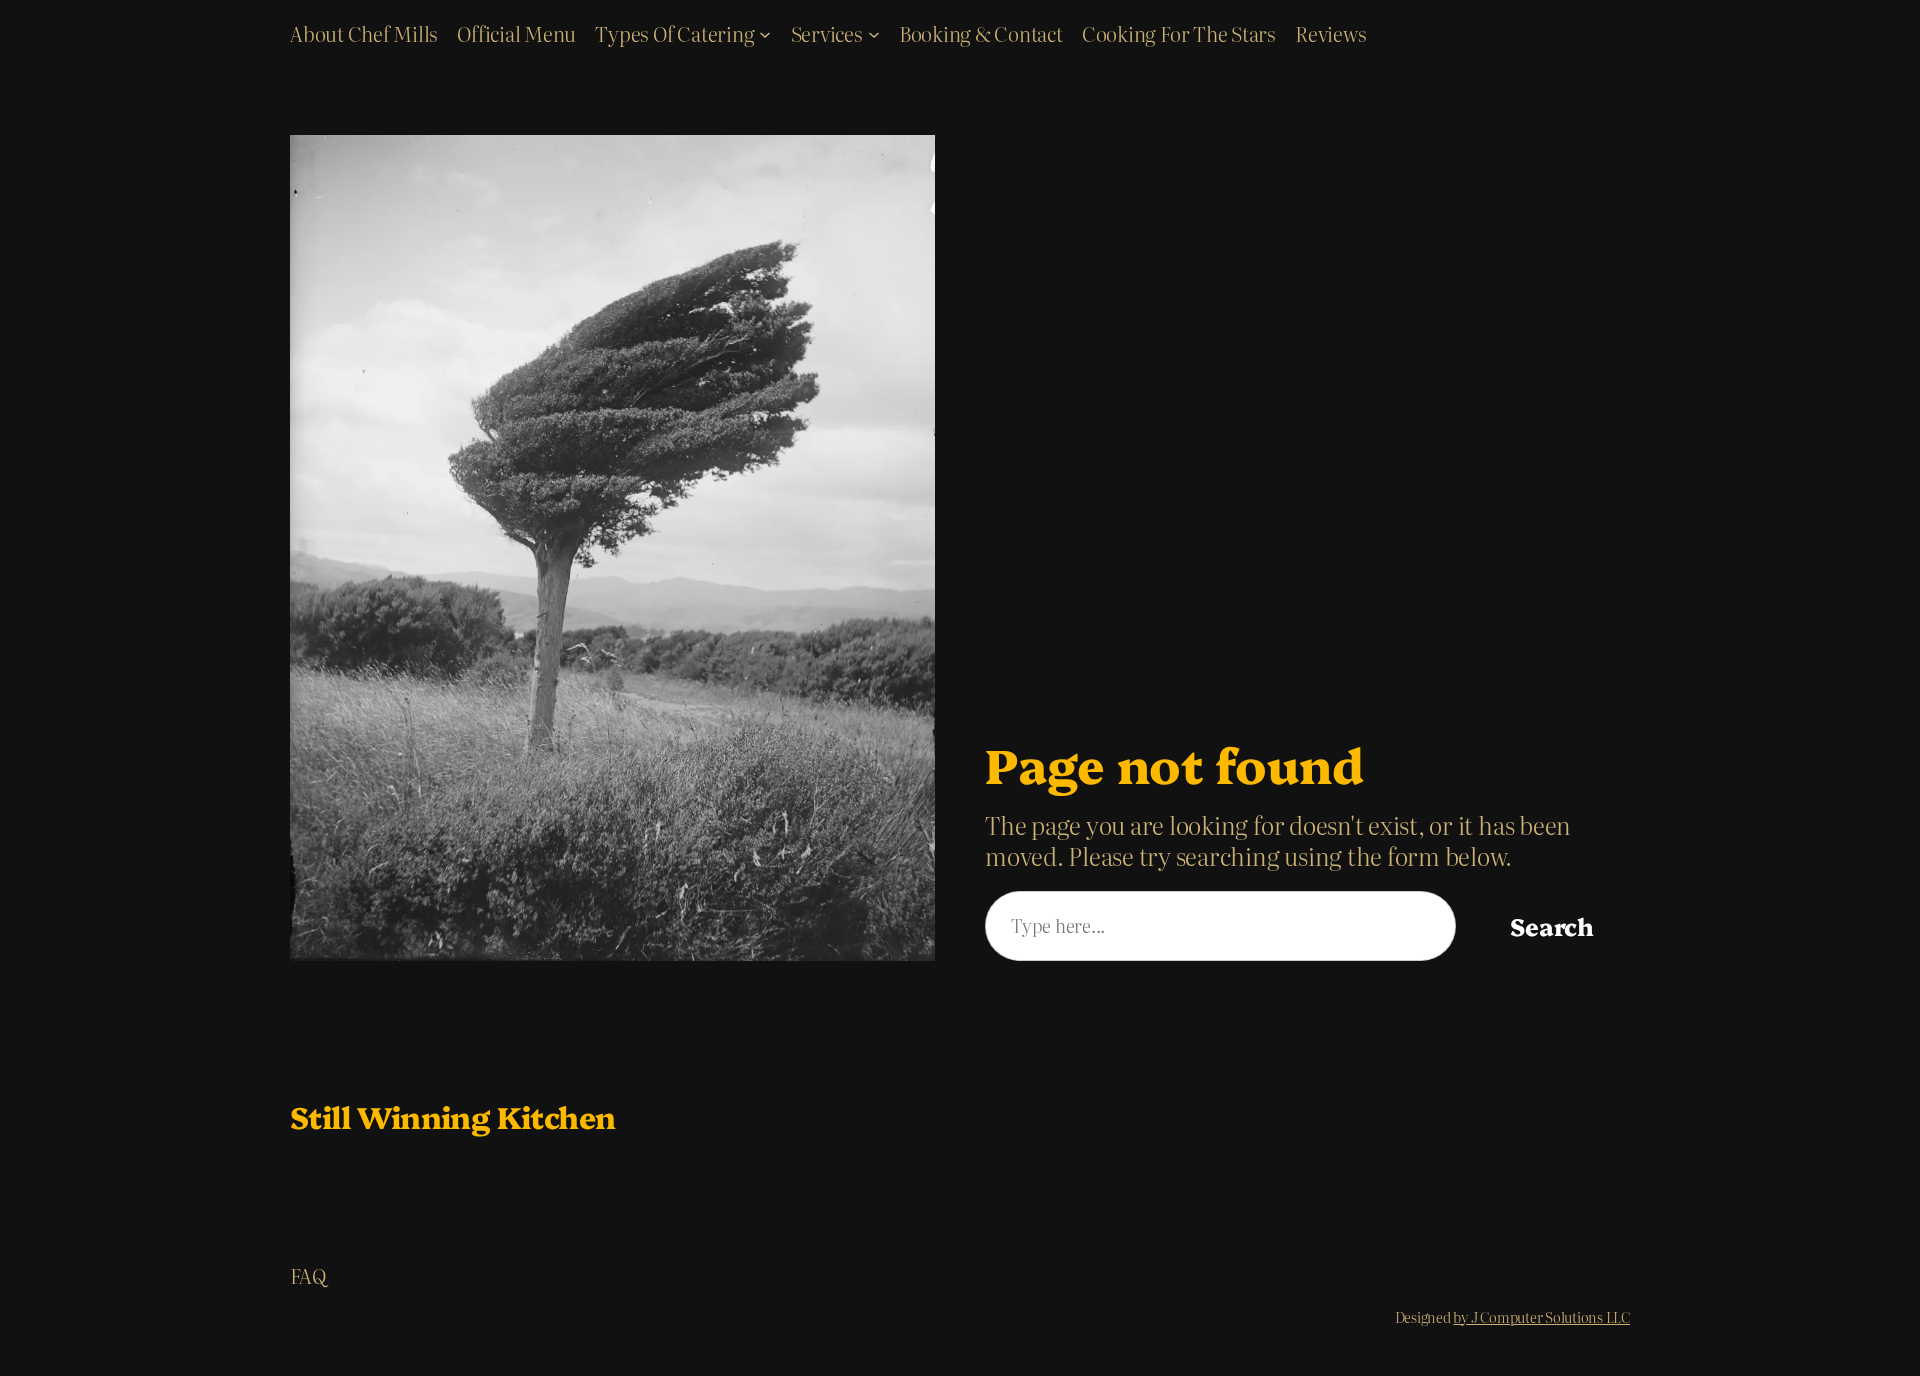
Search (1552, 925)
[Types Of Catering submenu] (765, 33)
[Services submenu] (874, 33)
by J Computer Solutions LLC (1541, 1317)
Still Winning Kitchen (452, 1116)
